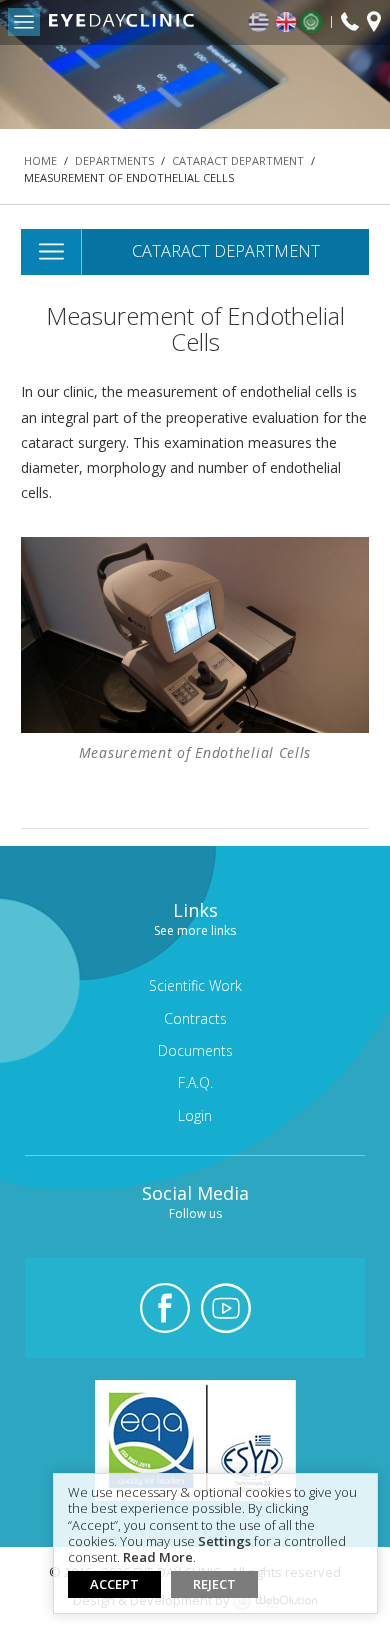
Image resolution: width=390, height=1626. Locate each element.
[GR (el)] (260, 22)
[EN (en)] (287, 22)
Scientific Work (195, 985)
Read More (158, 1558)
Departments (114, 160)
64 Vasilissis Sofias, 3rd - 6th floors (374, 24)
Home (40, 160)
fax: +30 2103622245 (350, 23)
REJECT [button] (214, 1584)
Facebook (165, 1308)
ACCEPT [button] (114, 1584)
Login (195, 1115)
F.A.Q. (195, 1082)
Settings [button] (224, 1542)
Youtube (226, 1308)
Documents (195, 1050)
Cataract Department (238, 160)
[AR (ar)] (315, 22)
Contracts (195, 1018)
